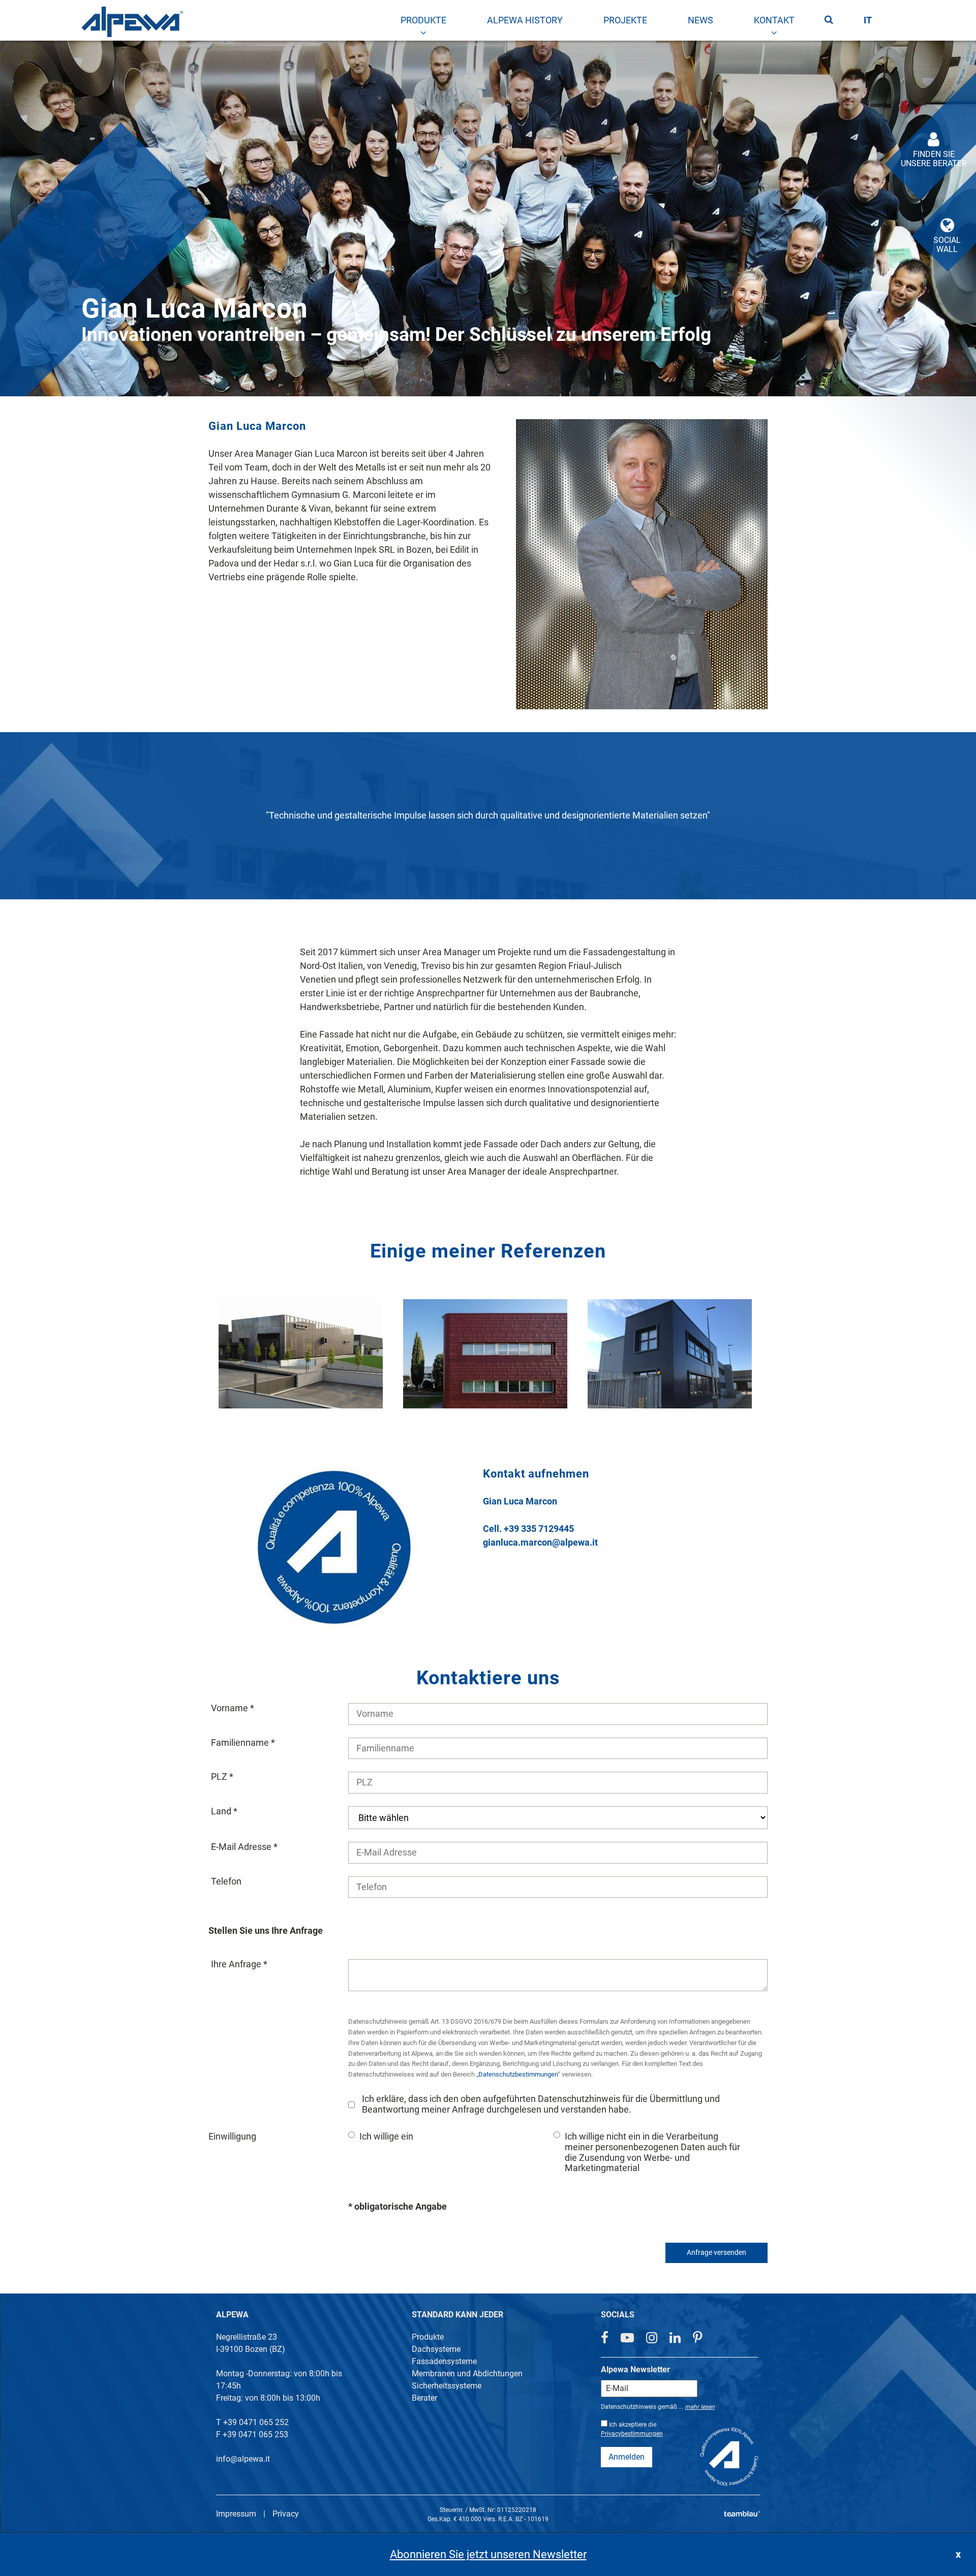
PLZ (220, 1777)
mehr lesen (700, 2407)
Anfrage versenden (716, 2253)
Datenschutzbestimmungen (518, 2074)
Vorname (231, 1708)
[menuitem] (423, 20)
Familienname (241, 1743)
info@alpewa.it (243, 2459)
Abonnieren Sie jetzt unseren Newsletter (488, 2554)
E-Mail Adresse (242, 1847)
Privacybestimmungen (632, 2434)
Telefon (226, 1881)
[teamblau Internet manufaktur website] (742, 2512)
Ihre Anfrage (237, 1964)
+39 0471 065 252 (256, 2422)
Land (222, 1811)
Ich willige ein (386, 2137)
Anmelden (627, 2457)
